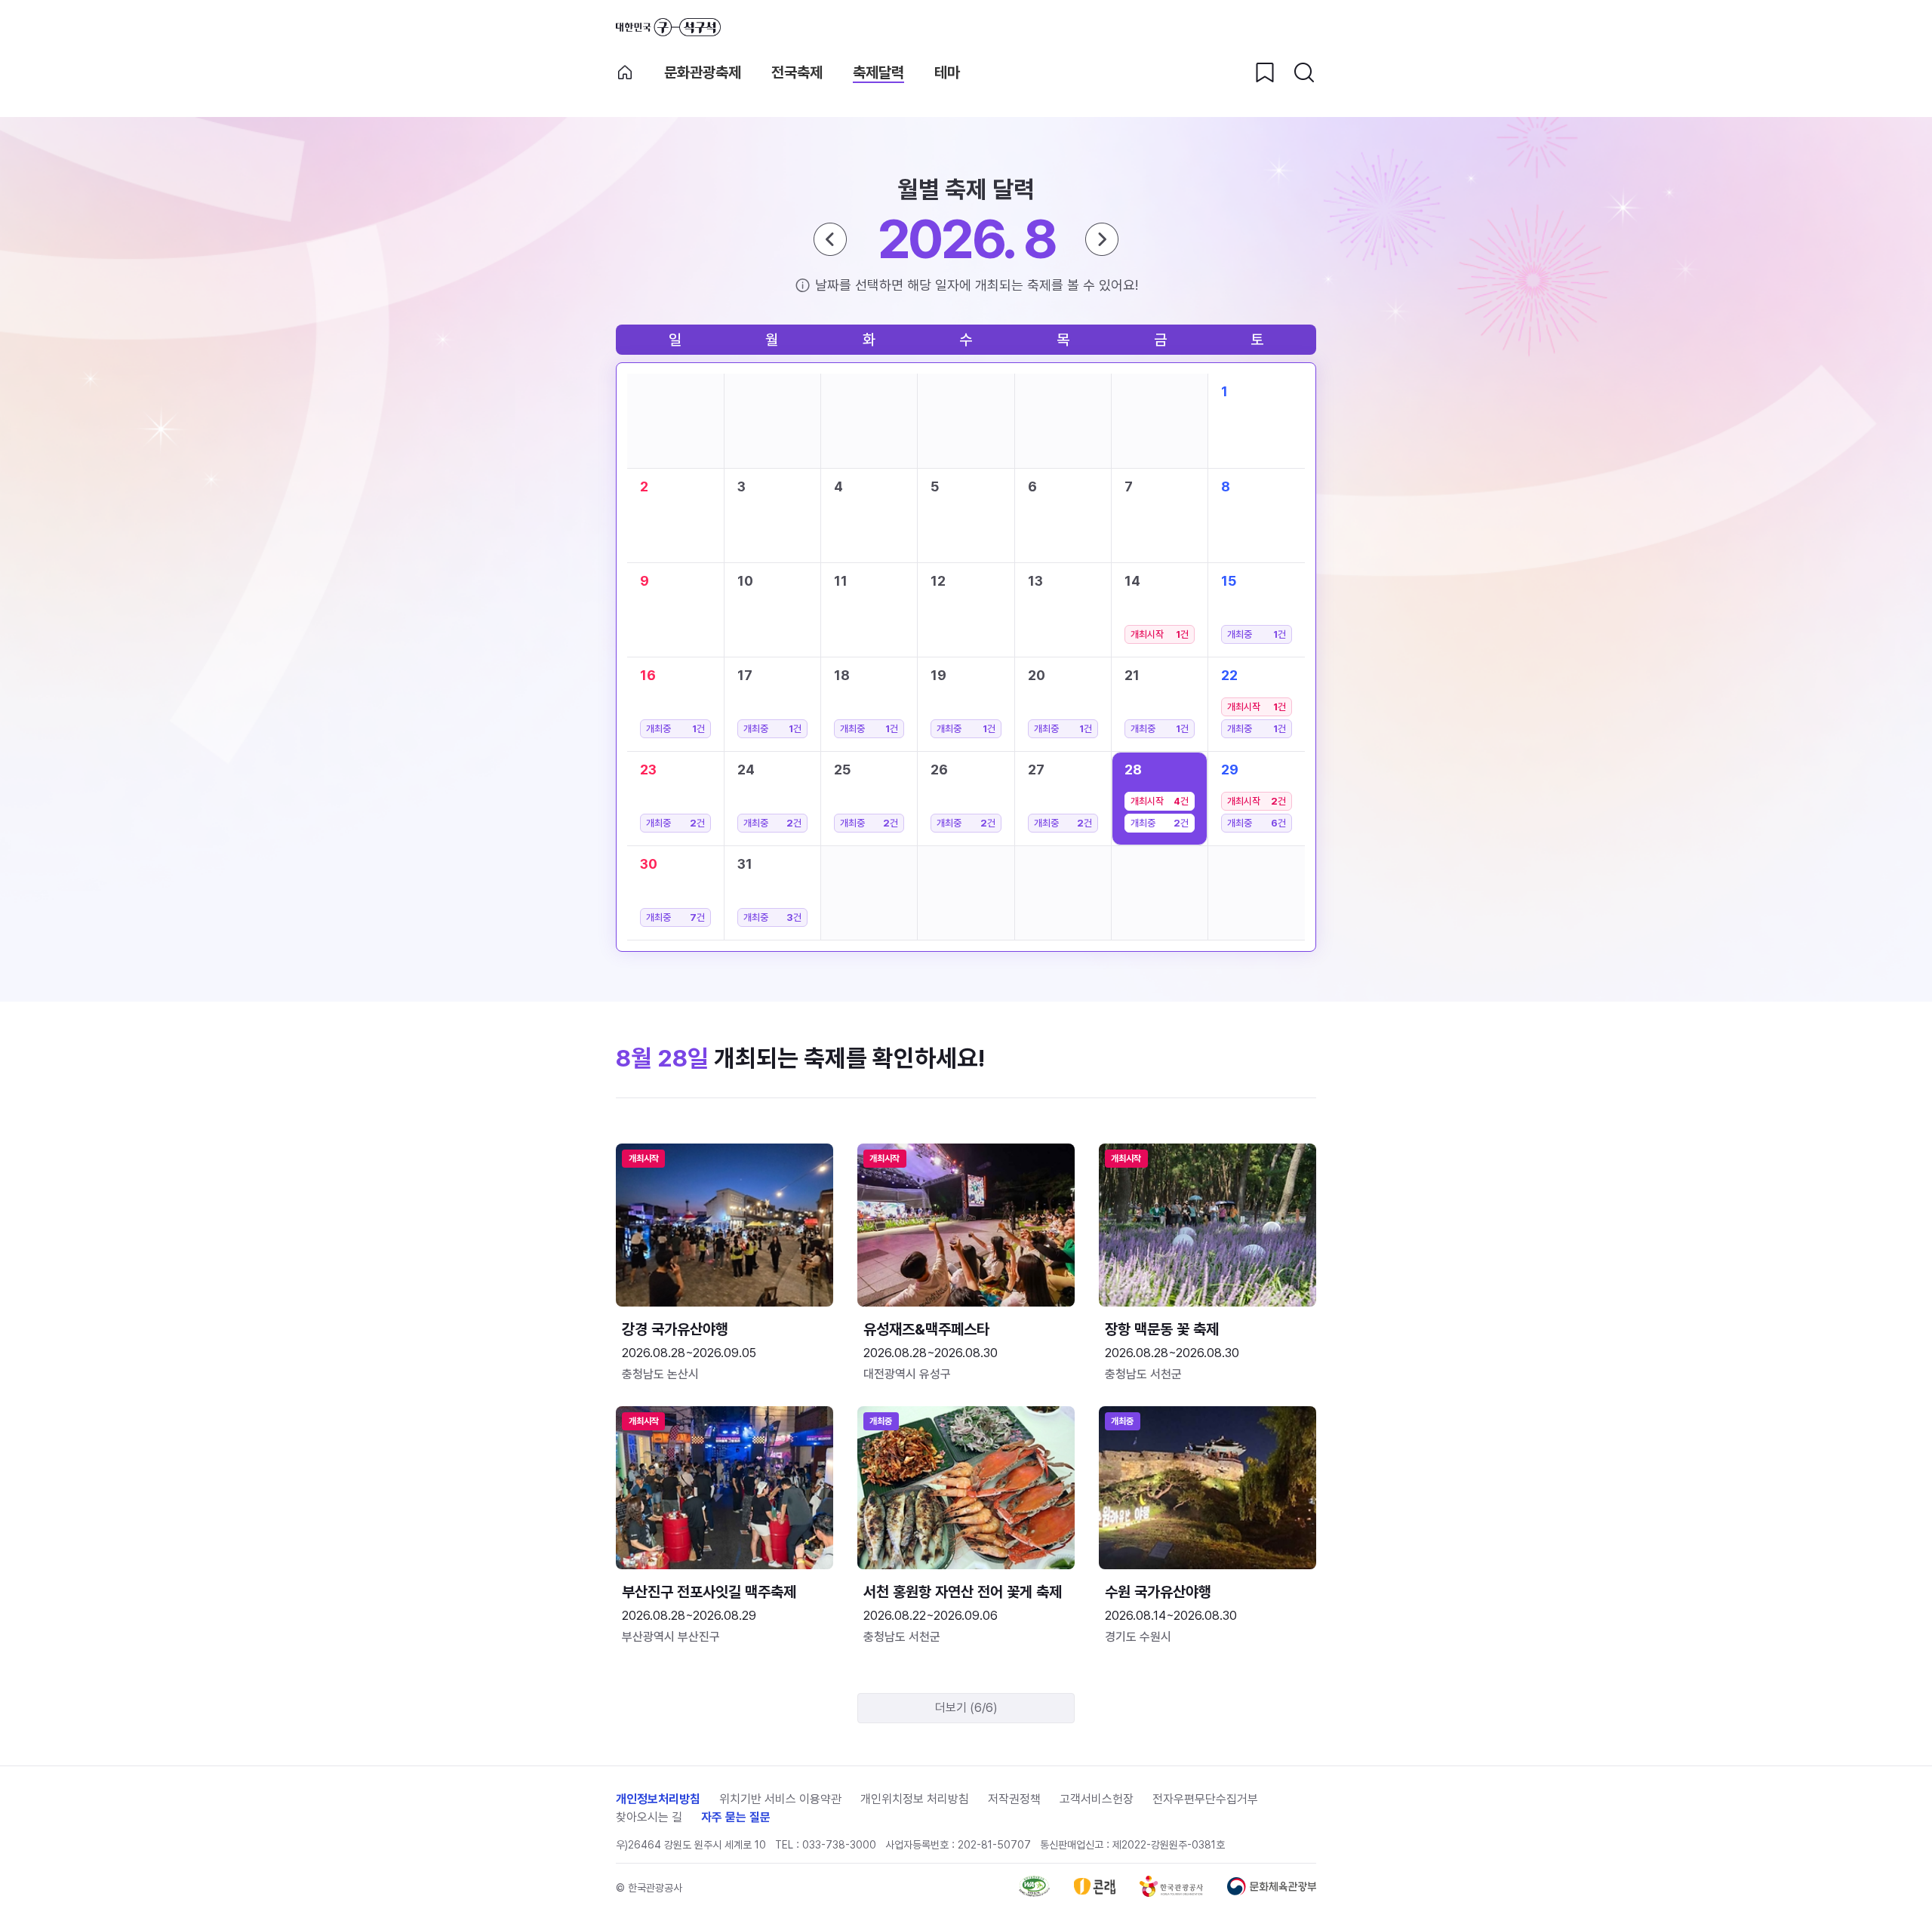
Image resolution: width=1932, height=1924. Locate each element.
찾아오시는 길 (649, 1817)
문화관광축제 (703, 72)
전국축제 (797, 72)
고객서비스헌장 (1097, 1799)
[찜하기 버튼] (1265, 72)
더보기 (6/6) (966, 1708)
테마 (947, 72)
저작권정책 (1014, 1799)
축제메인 (625, 72)
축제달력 (878, 72)
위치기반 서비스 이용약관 (780, 1799)
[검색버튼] (1304, 72)
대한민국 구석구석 (668, 27)
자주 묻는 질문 (736, 1817)
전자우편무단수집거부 (1205, 1799)
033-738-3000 (839, 1845)
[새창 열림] (1034, 1893)
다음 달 (1102, 239)
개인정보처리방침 (658, 1799)
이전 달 (830, 239)
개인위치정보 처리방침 (915, 1799)
